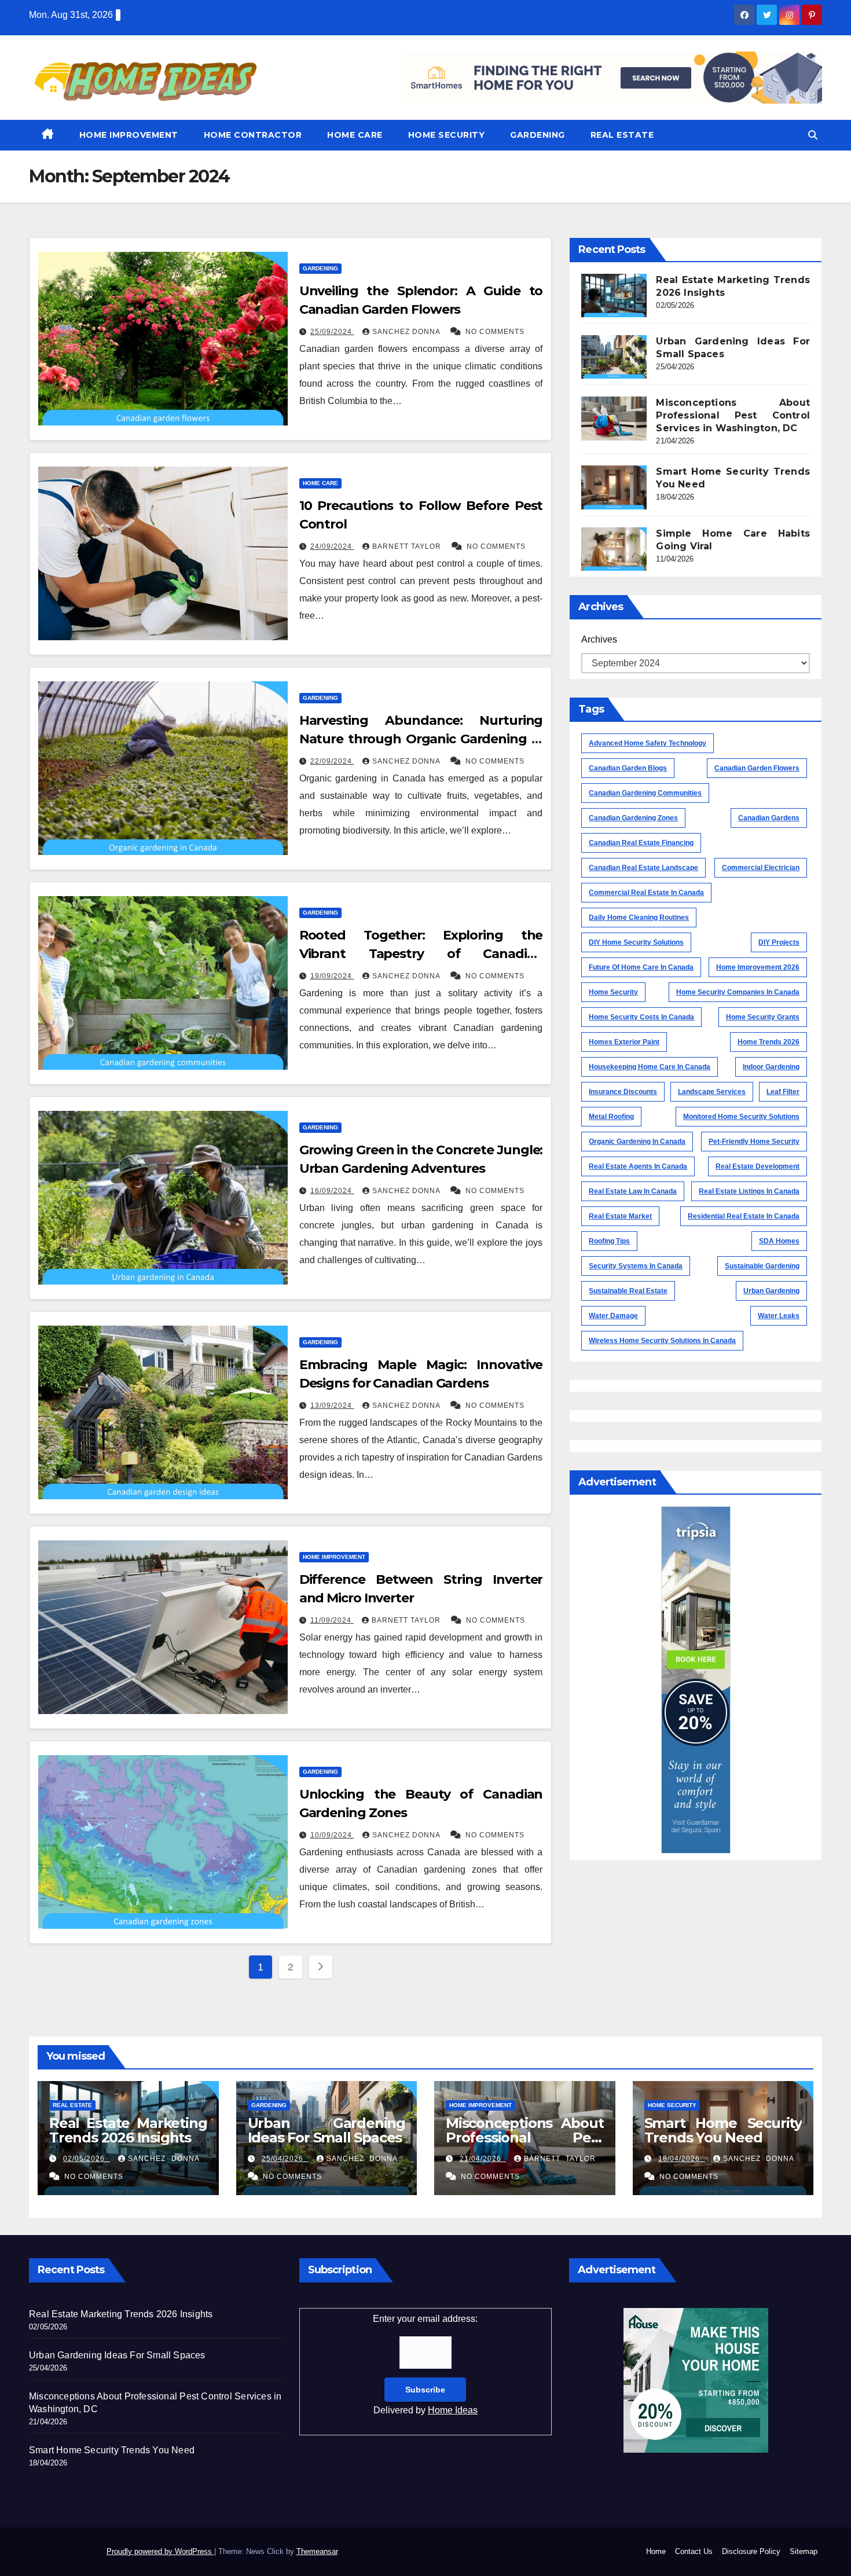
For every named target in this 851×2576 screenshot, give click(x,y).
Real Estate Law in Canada (633, 1191)
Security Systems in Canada (636, 1266)
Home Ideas (453, 2410)
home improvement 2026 (758, 967)
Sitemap (804, 2551)
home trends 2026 (769, 1042)
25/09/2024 (332, 332)
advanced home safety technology (648, 743)
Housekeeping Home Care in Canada (650, 1067)
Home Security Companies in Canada (738, 992)
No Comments (495, 332)
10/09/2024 (332, 1835)
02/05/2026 (87, 2159)
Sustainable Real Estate (628, 1291)
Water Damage (613, 1316)
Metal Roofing (611, 1117)
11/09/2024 (332, 1620)
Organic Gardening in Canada (637, 1142)
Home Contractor (253, 135)
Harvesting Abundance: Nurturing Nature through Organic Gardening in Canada (421, 739)
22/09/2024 (332, 761)
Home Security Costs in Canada (641, 1017)
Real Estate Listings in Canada (749, 1191)
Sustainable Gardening (762, 1266)
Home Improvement (129, 135)
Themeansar (317, 2551)
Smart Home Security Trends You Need (723, 2130)
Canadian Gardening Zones (633, 818)
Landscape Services (712, 1092)
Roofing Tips (609, 1241)
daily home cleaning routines (639, 918)
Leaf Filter (783, 1092)
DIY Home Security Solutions (636, 942)
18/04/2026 (682, 2159)
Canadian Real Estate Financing (641, 843)
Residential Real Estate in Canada (744, 1216)
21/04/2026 (483, 2159)
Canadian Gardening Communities (645, 793)
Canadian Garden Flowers (757, 768)
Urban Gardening (771, 1291)
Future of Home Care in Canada (641, 967)
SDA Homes (779, 1241)
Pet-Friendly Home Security (754, 1142)
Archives (599, 639)
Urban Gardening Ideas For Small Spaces (327, 2130)
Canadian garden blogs (628, 768)
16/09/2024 (332, 1191)
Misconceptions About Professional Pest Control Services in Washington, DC (733, 415)
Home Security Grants (763, 1017)
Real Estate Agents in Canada (638, 1166)
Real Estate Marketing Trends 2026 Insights (128, 2130)
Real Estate (622, 135)
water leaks (779, 1316)
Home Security (447, 135)
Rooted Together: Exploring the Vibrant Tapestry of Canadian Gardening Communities (421, 954)
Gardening (538, 135)
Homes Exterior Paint (624, 1042)
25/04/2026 (285, 2159)
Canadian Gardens (769, 818)
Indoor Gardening (771, 1067)
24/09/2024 (332, 546)
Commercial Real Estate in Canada (646, 893)
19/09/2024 (332, 976)
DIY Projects (779, 942)
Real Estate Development (758, 1166)
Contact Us (694, 2551)
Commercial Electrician (761, 868)
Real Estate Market (620, 1216)
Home (656, 2551)
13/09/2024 (332, 1406)
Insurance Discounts (623, 1092)
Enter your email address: (425, 2364)
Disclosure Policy (751, 2551)
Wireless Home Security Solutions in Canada (662, 1341)
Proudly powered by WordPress (160, 2551)
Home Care (355, 135)
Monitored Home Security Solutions (741, 1117)
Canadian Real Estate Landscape (643, 868)
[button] (813, 135)
